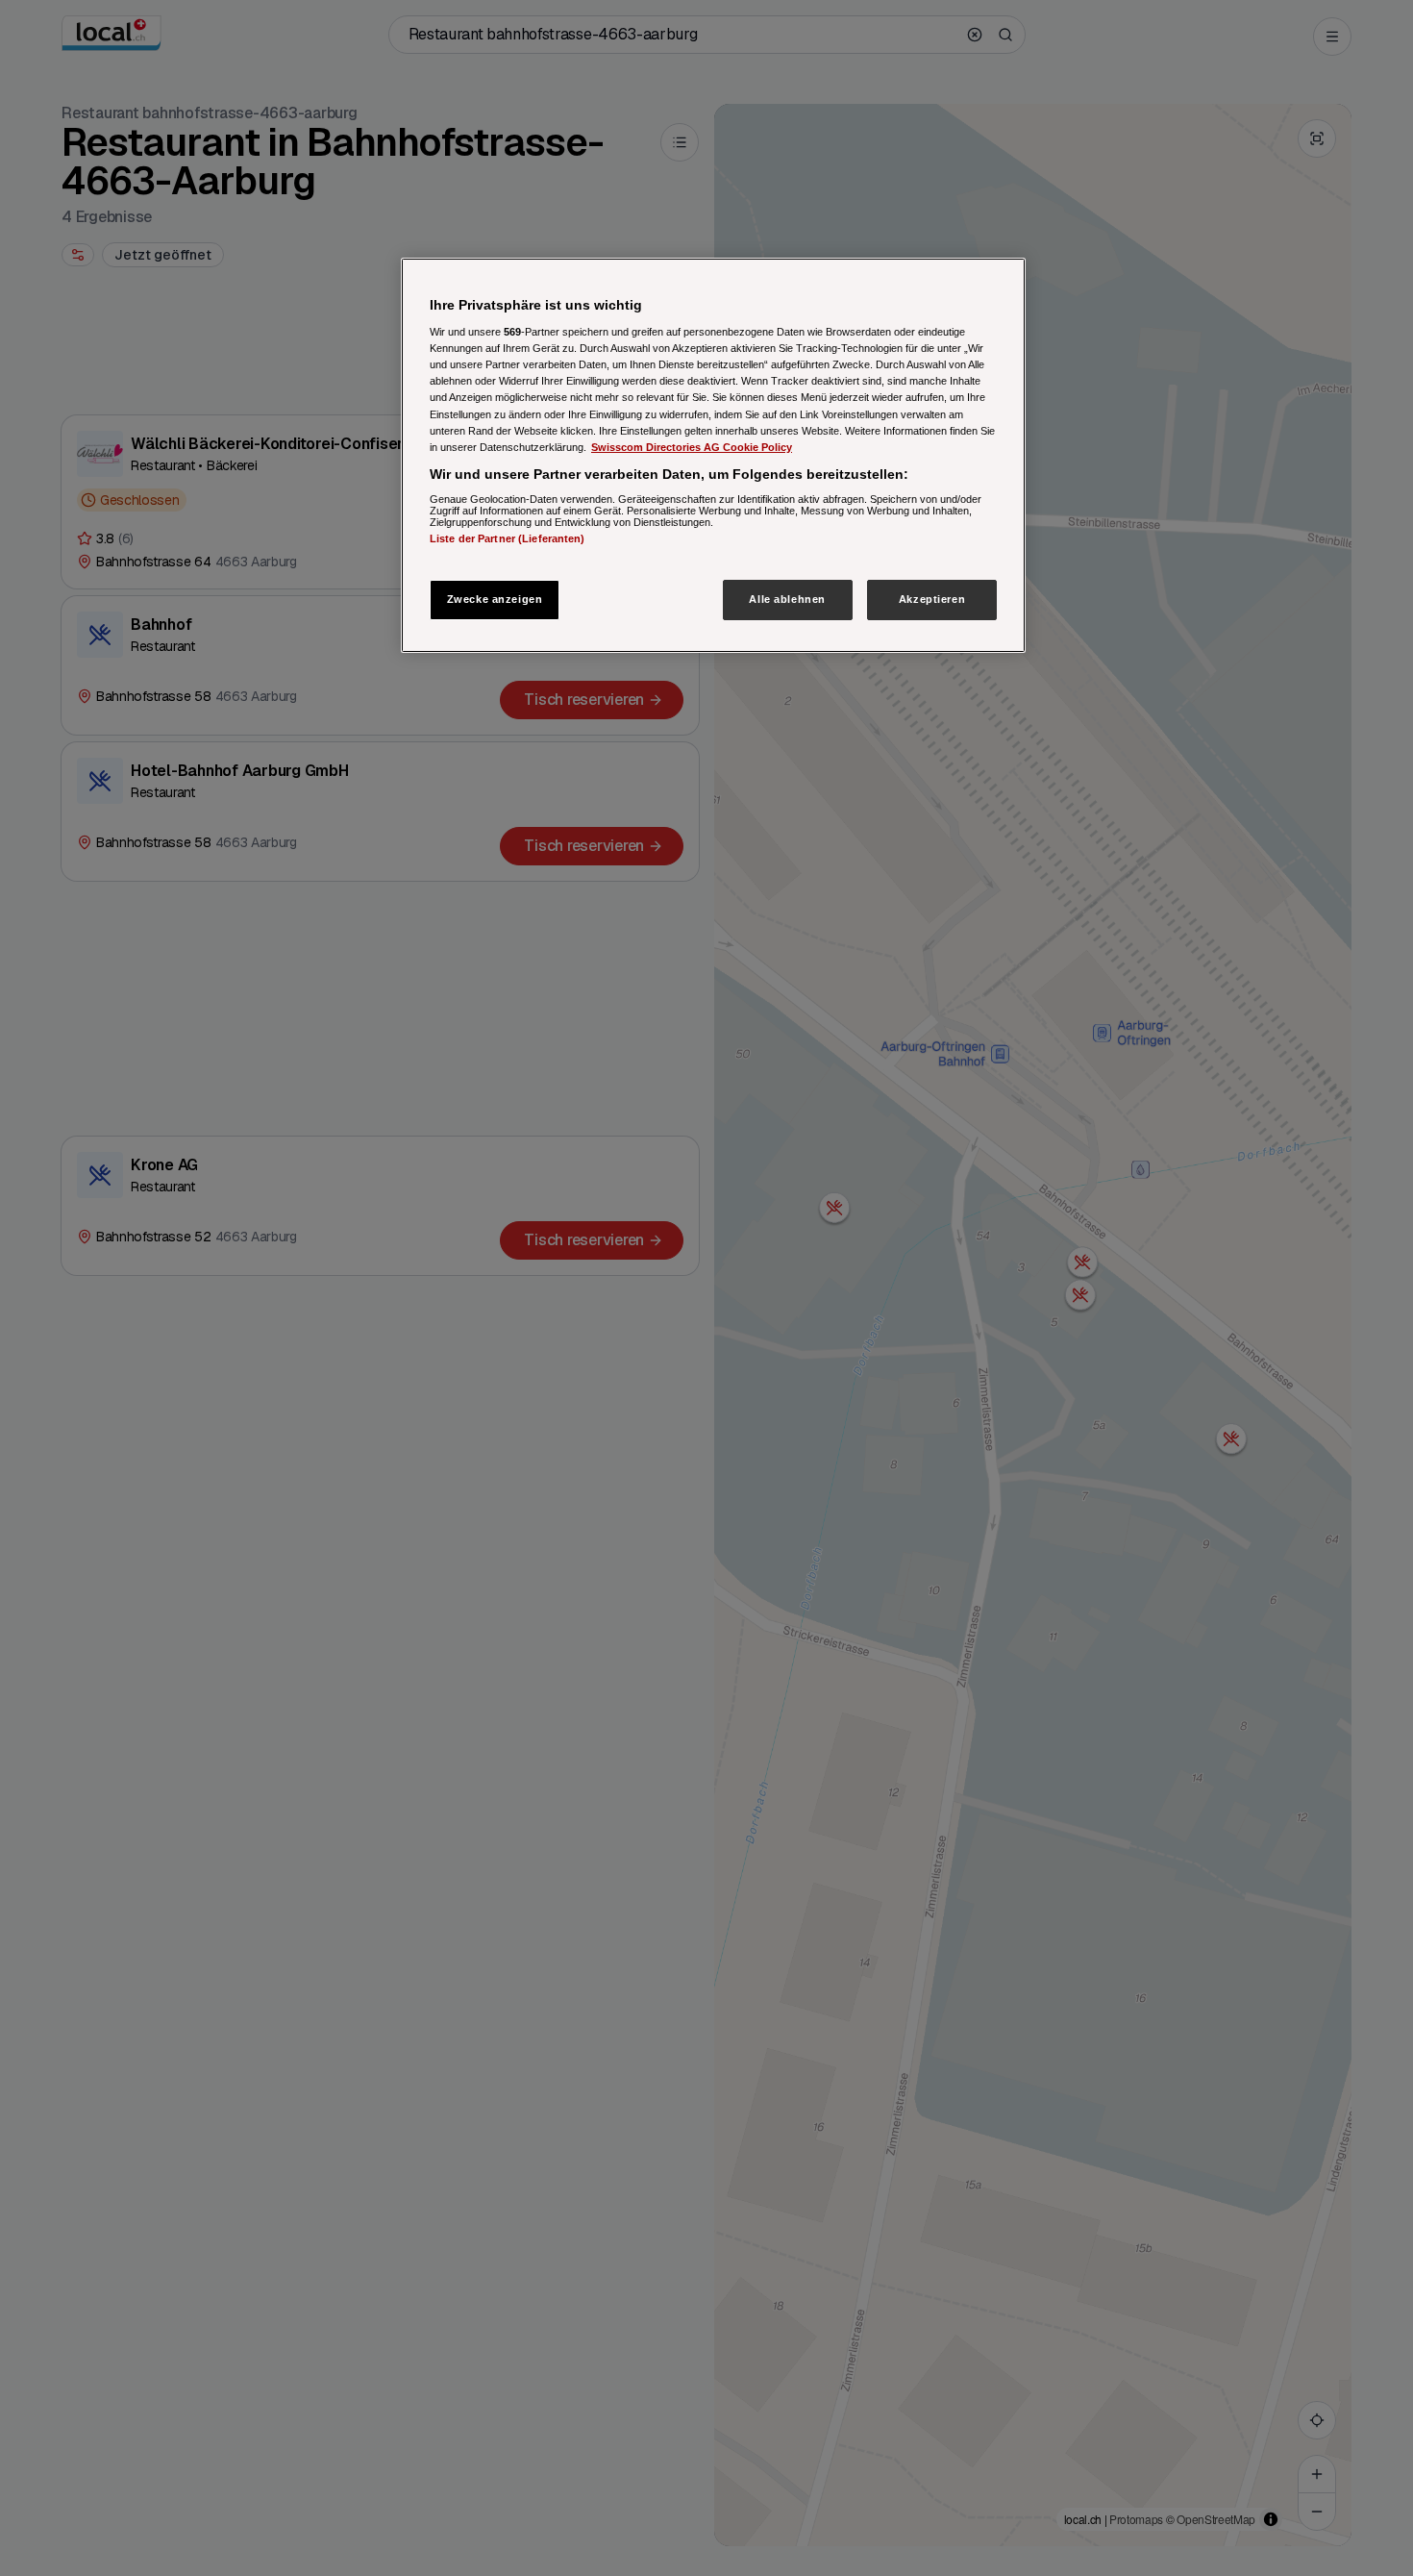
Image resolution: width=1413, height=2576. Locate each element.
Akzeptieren (932, 599)
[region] (713, 455)
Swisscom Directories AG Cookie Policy (692, 447)
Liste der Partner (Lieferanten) (508, 539)
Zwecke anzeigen (495, 599)
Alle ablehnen (787, 599)
